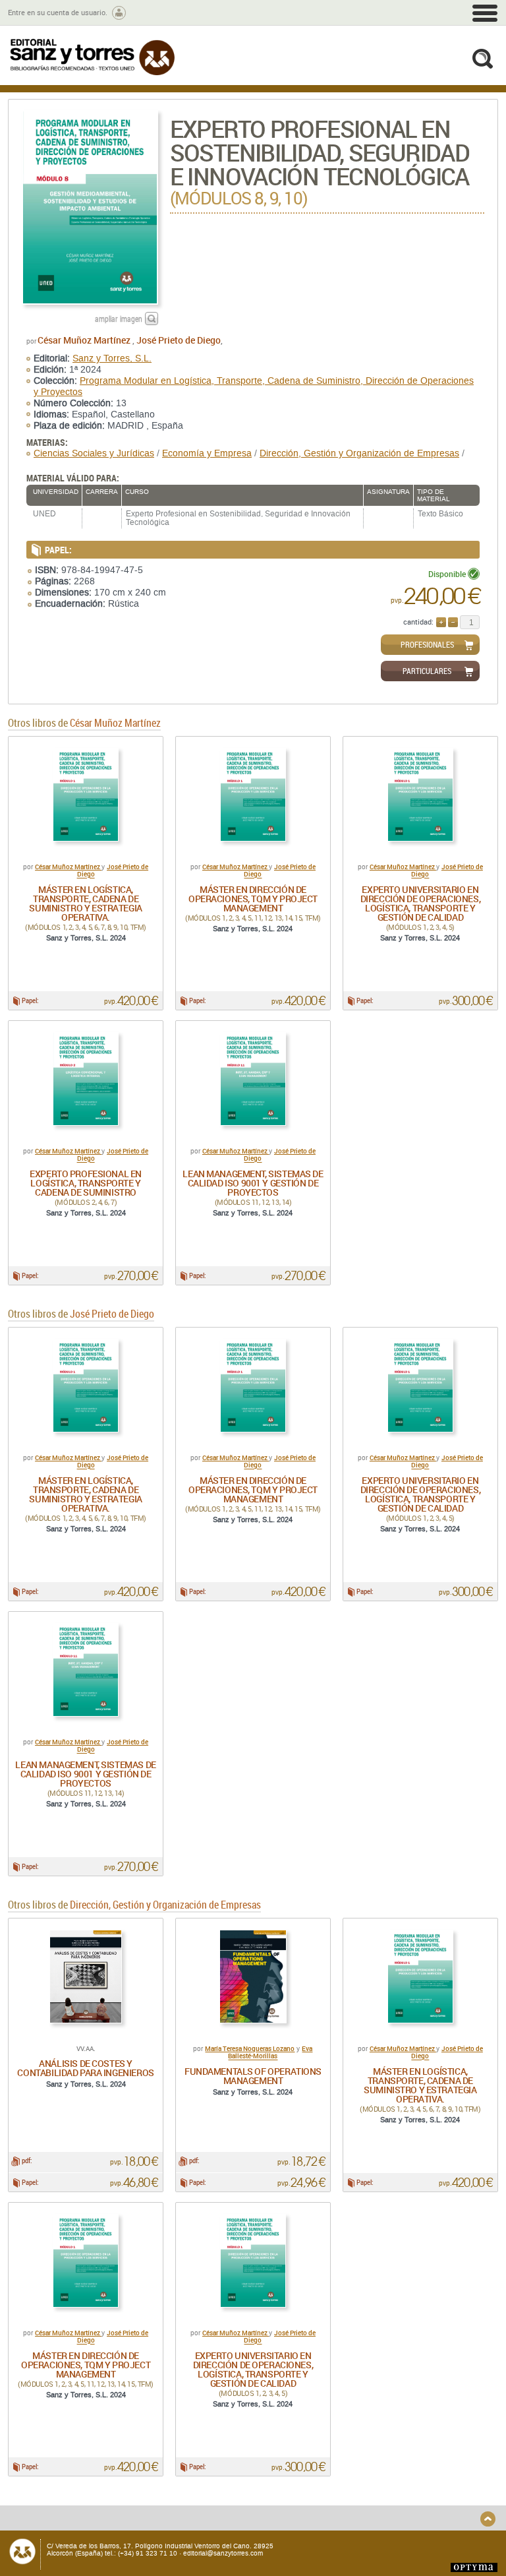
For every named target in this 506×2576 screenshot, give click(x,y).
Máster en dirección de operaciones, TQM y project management (253, 899)
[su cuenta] (119, 13)
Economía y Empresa (207, 453)
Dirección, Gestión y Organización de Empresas (359, 453)
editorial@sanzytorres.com (223, 2553)
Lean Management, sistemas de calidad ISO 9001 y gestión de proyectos (253, 1183)
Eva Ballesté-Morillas (270, 2052)
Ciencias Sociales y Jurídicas (94, 453)
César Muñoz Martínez (85, 340)
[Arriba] (488, 2519)
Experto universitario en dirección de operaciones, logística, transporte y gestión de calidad (421, 903)
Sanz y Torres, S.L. (112, 358)
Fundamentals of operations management (253, 2076)
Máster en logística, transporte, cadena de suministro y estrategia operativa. (85, 903)
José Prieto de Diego (179, 340)
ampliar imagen (119, 319)
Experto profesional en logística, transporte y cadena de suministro (86, 1183)
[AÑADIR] (441, 622)
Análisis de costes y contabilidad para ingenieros (85, 2068)
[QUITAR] (453, 622)
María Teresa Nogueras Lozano (250, 2048)
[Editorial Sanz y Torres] (92, 57)
